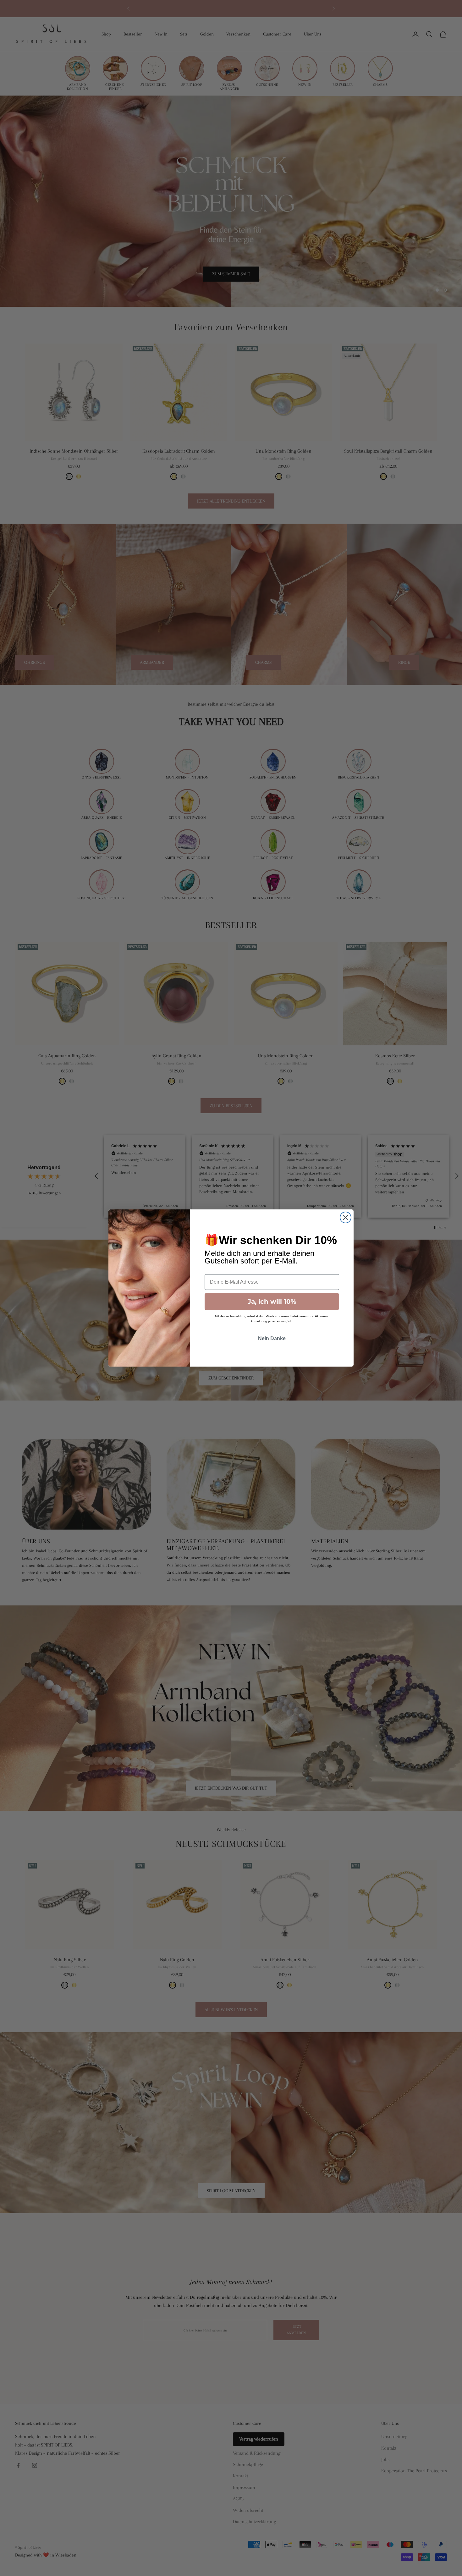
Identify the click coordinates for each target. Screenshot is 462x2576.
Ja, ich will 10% (272, 1302)
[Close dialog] (346, 1217)
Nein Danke (272, 1338)
